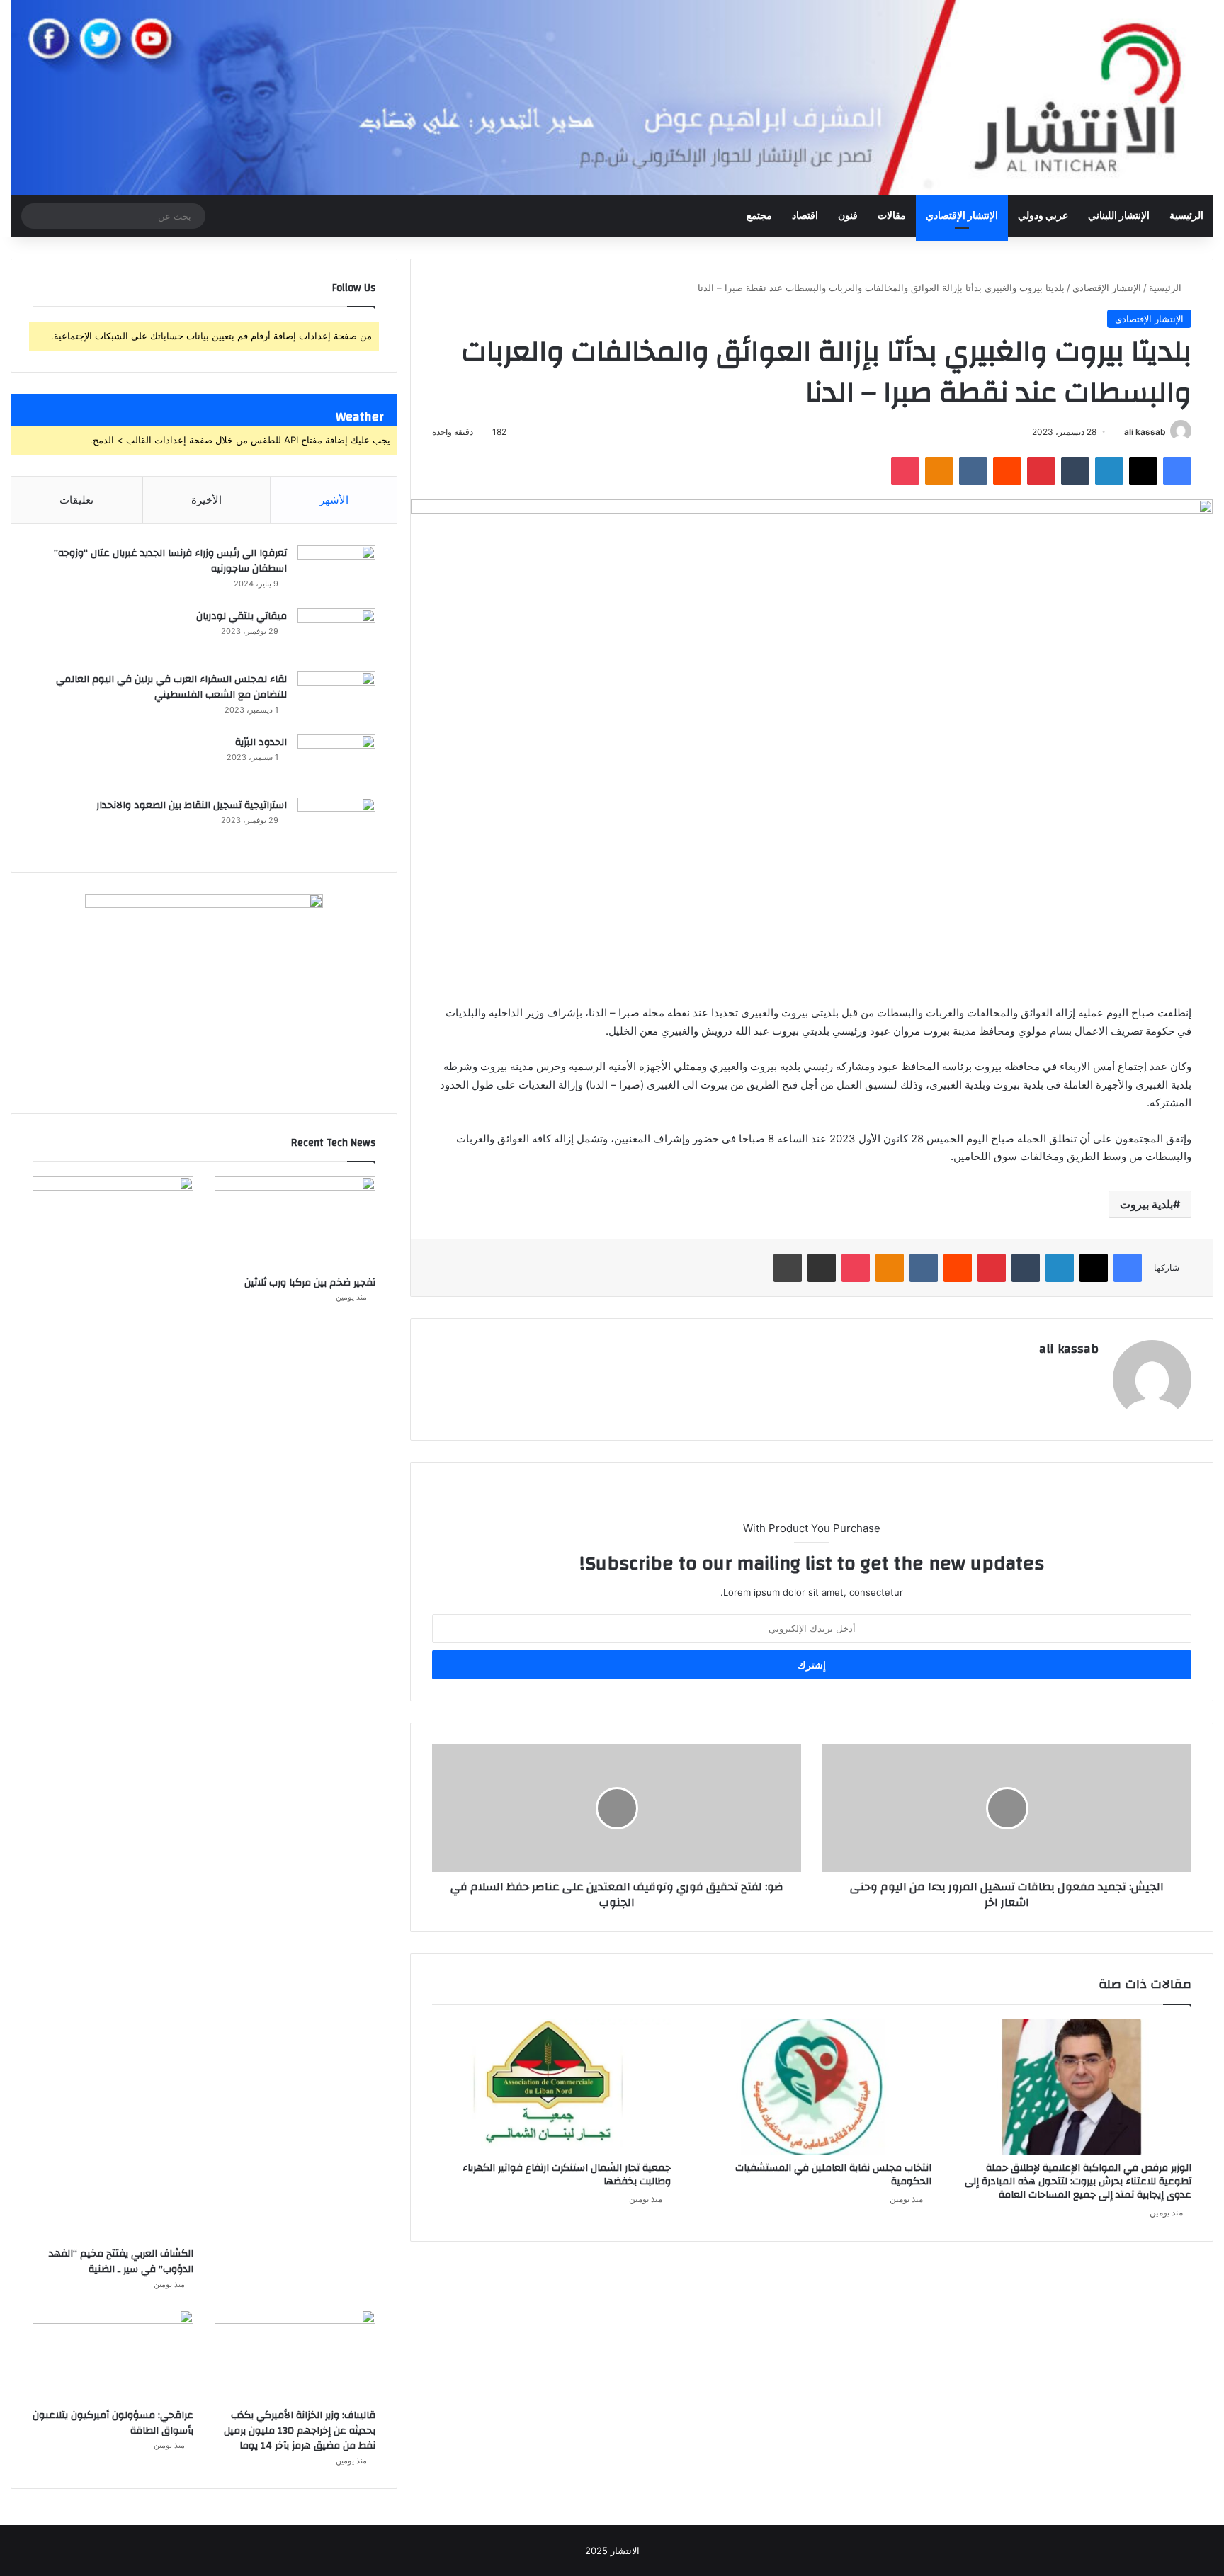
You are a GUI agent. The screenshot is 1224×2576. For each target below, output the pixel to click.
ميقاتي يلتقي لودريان (242, 616)
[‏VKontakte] (973, 471)
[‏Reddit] (1007, 471)
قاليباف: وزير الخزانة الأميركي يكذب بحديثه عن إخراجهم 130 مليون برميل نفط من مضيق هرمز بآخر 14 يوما (300, 2430)
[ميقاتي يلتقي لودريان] (336, 635)
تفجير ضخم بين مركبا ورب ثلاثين (310, 1283)
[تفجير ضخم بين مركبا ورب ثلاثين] (295, 1222)
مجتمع (759, 216)
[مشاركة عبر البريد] (822, 1268)
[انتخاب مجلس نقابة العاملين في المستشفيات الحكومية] (811, 2087)
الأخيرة (206, 500)
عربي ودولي (1043, 216)
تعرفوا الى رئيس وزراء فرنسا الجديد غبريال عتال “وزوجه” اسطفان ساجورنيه (170, 561)
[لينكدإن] (1109, 471)
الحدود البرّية (261, 742)
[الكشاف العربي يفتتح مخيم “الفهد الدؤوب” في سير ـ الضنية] (113, 1708)
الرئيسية (1186, 216)
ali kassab (1145, 432)
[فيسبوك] (1177, 471)
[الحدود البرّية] (336, 761)
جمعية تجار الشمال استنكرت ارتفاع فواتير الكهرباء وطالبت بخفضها (567, 2175)
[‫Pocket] (905, 471)
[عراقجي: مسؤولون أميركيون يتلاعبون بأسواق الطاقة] (113, 2355)
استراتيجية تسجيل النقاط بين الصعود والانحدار (192, 805)
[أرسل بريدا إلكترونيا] (1119, 432)
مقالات (892, 216)
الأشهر (334, 500)
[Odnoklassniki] (939, 471)
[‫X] (1143, 471)
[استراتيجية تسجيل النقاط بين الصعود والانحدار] (336, 824)
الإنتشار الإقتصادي (962, 216)
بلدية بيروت (1146, 1204)
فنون (848, 216)
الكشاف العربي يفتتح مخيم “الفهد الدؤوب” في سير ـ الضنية (121, 2262)
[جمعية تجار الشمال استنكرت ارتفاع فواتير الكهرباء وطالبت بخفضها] (551, 2087)
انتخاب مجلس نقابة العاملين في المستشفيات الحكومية (833, 2175)
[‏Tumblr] (1075, 471)
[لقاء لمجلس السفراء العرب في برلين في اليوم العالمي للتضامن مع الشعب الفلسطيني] (336, 698)
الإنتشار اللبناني (1119, 216)
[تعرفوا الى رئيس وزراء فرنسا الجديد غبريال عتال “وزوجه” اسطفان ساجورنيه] (336, 572)
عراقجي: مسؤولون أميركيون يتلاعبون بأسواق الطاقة (113, 2423)
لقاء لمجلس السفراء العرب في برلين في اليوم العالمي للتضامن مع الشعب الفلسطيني (171, 687)
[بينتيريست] (1041, 471)
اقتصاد (805, 216)
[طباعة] (788, 1268)
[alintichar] (612, 97)
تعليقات (76, 500)
